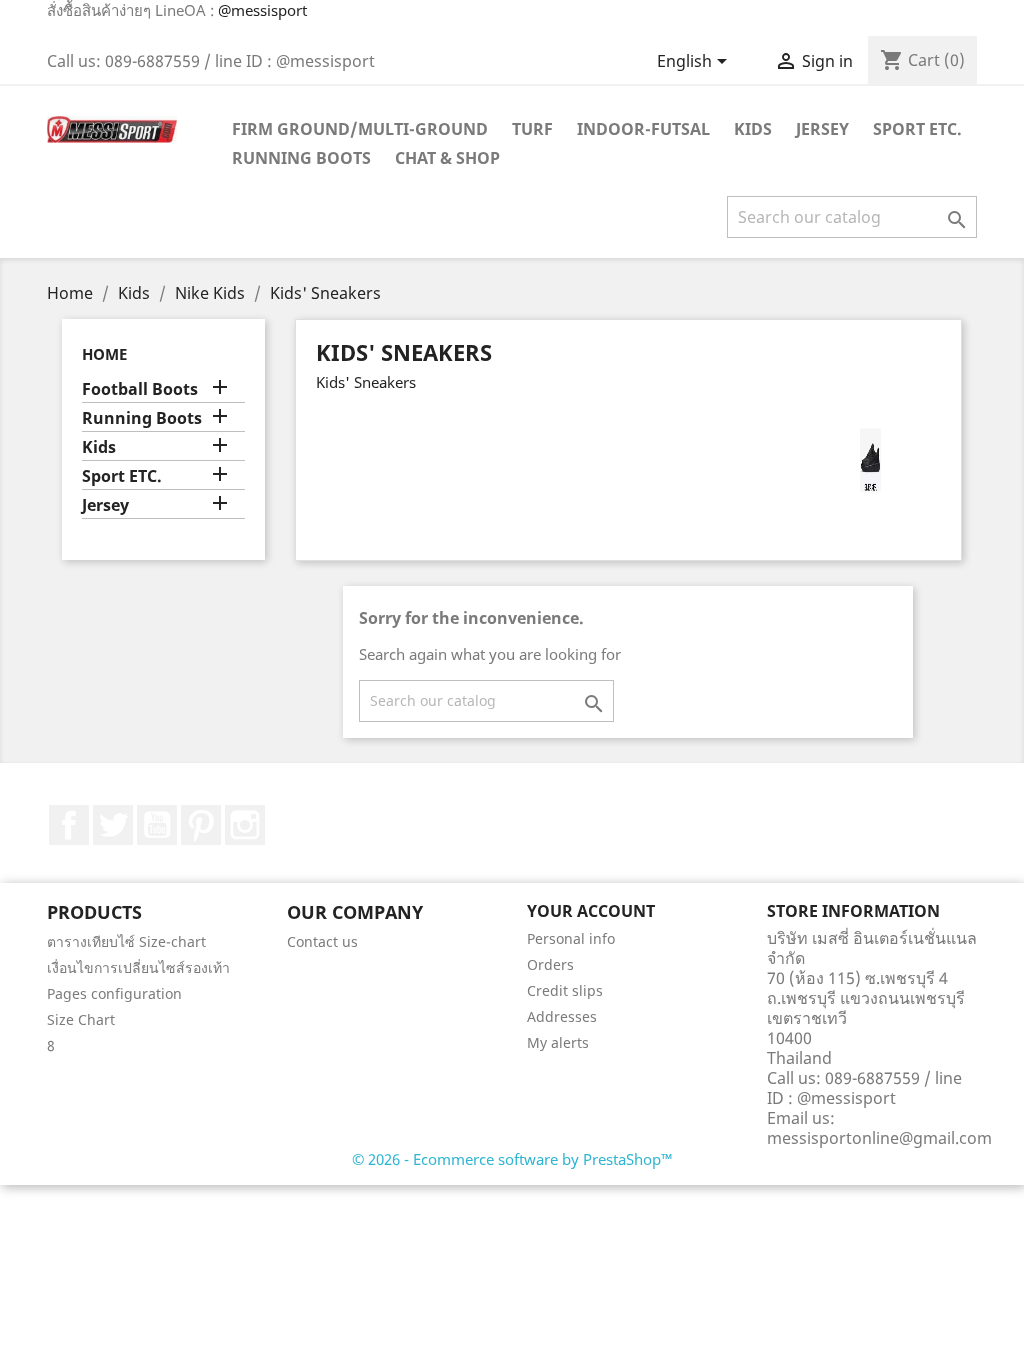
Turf (532, 129)
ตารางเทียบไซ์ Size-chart (126, 941)
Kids (753, 129)
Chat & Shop (447, 158)
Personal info (571, 938)
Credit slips (565, 990)
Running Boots (301, 158)
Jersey (822, 129)
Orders (550, 964)
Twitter (113, 825)
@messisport (262, 10)
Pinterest (201, 825)
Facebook (69, 825)
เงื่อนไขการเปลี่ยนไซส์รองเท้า (138, 967)
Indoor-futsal (643, 129)
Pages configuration (114, 993)
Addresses (562, 1016)
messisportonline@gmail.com (879, 1138)
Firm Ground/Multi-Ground (360, 129)
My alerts (558, 1042)
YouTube (157, 825)
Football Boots (140, 389)
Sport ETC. (917, 129)
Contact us (322, 941)
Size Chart (81, 1019)
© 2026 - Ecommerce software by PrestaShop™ (512, 1159)
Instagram (245, 825)
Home (104, 354)
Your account (591, 911)
